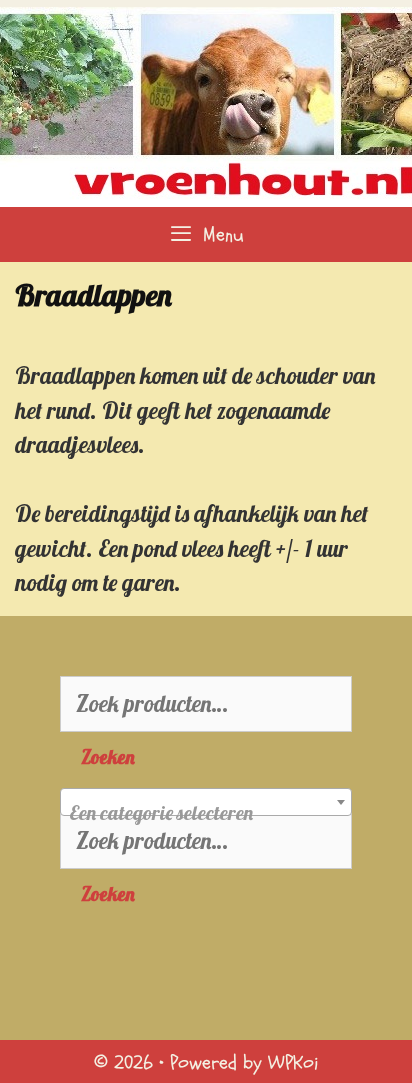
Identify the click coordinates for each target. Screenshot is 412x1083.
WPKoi (293, 1062)
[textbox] (206, 813)
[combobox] (206, 802)
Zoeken (108, 757)
